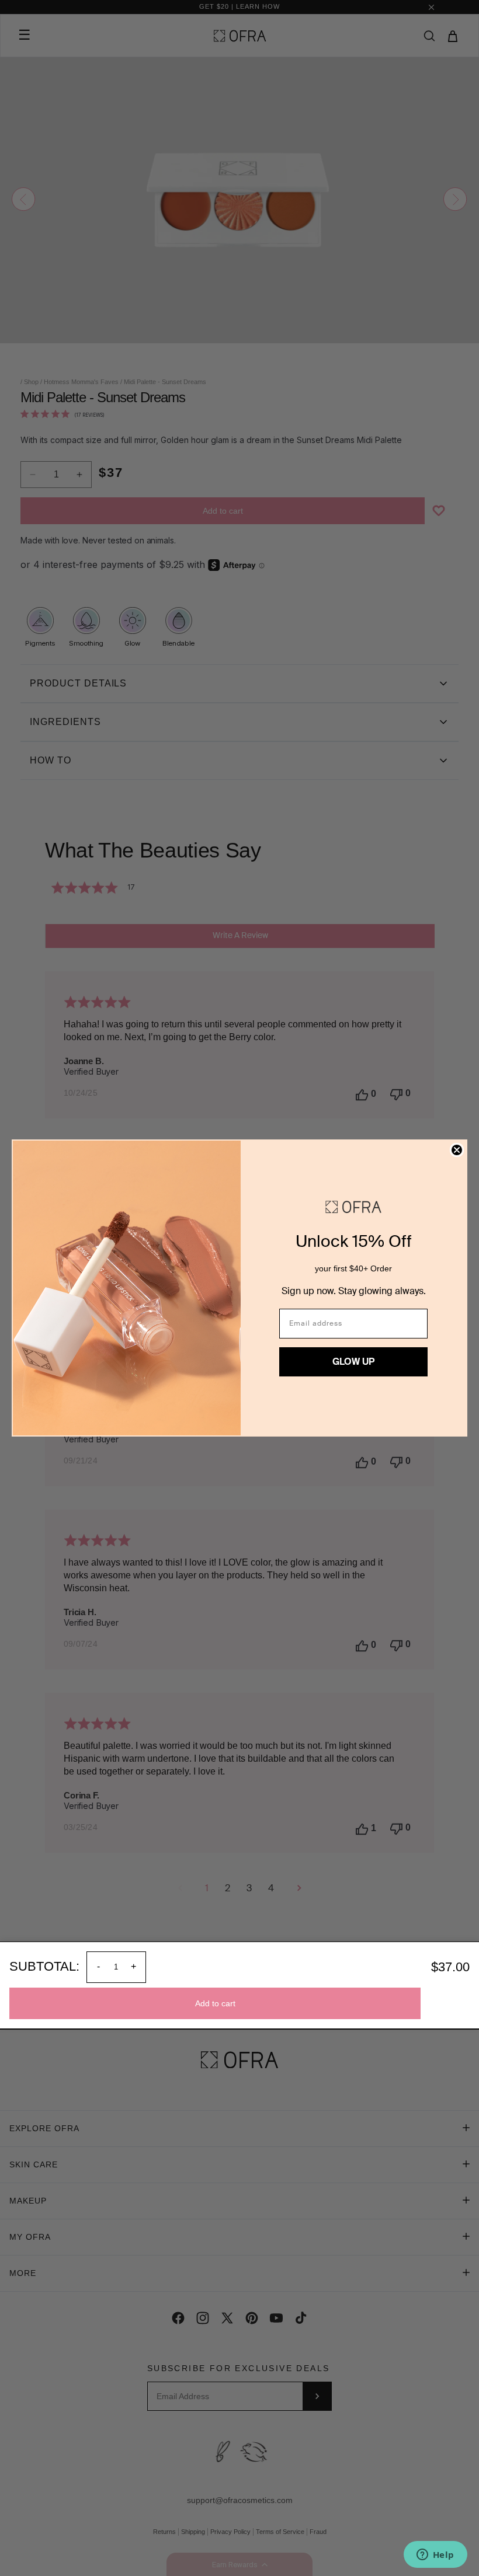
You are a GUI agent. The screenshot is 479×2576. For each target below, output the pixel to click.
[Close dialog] (457, 1150)
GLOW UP (353, 1362)
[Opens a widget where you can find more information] (435, 2556)
